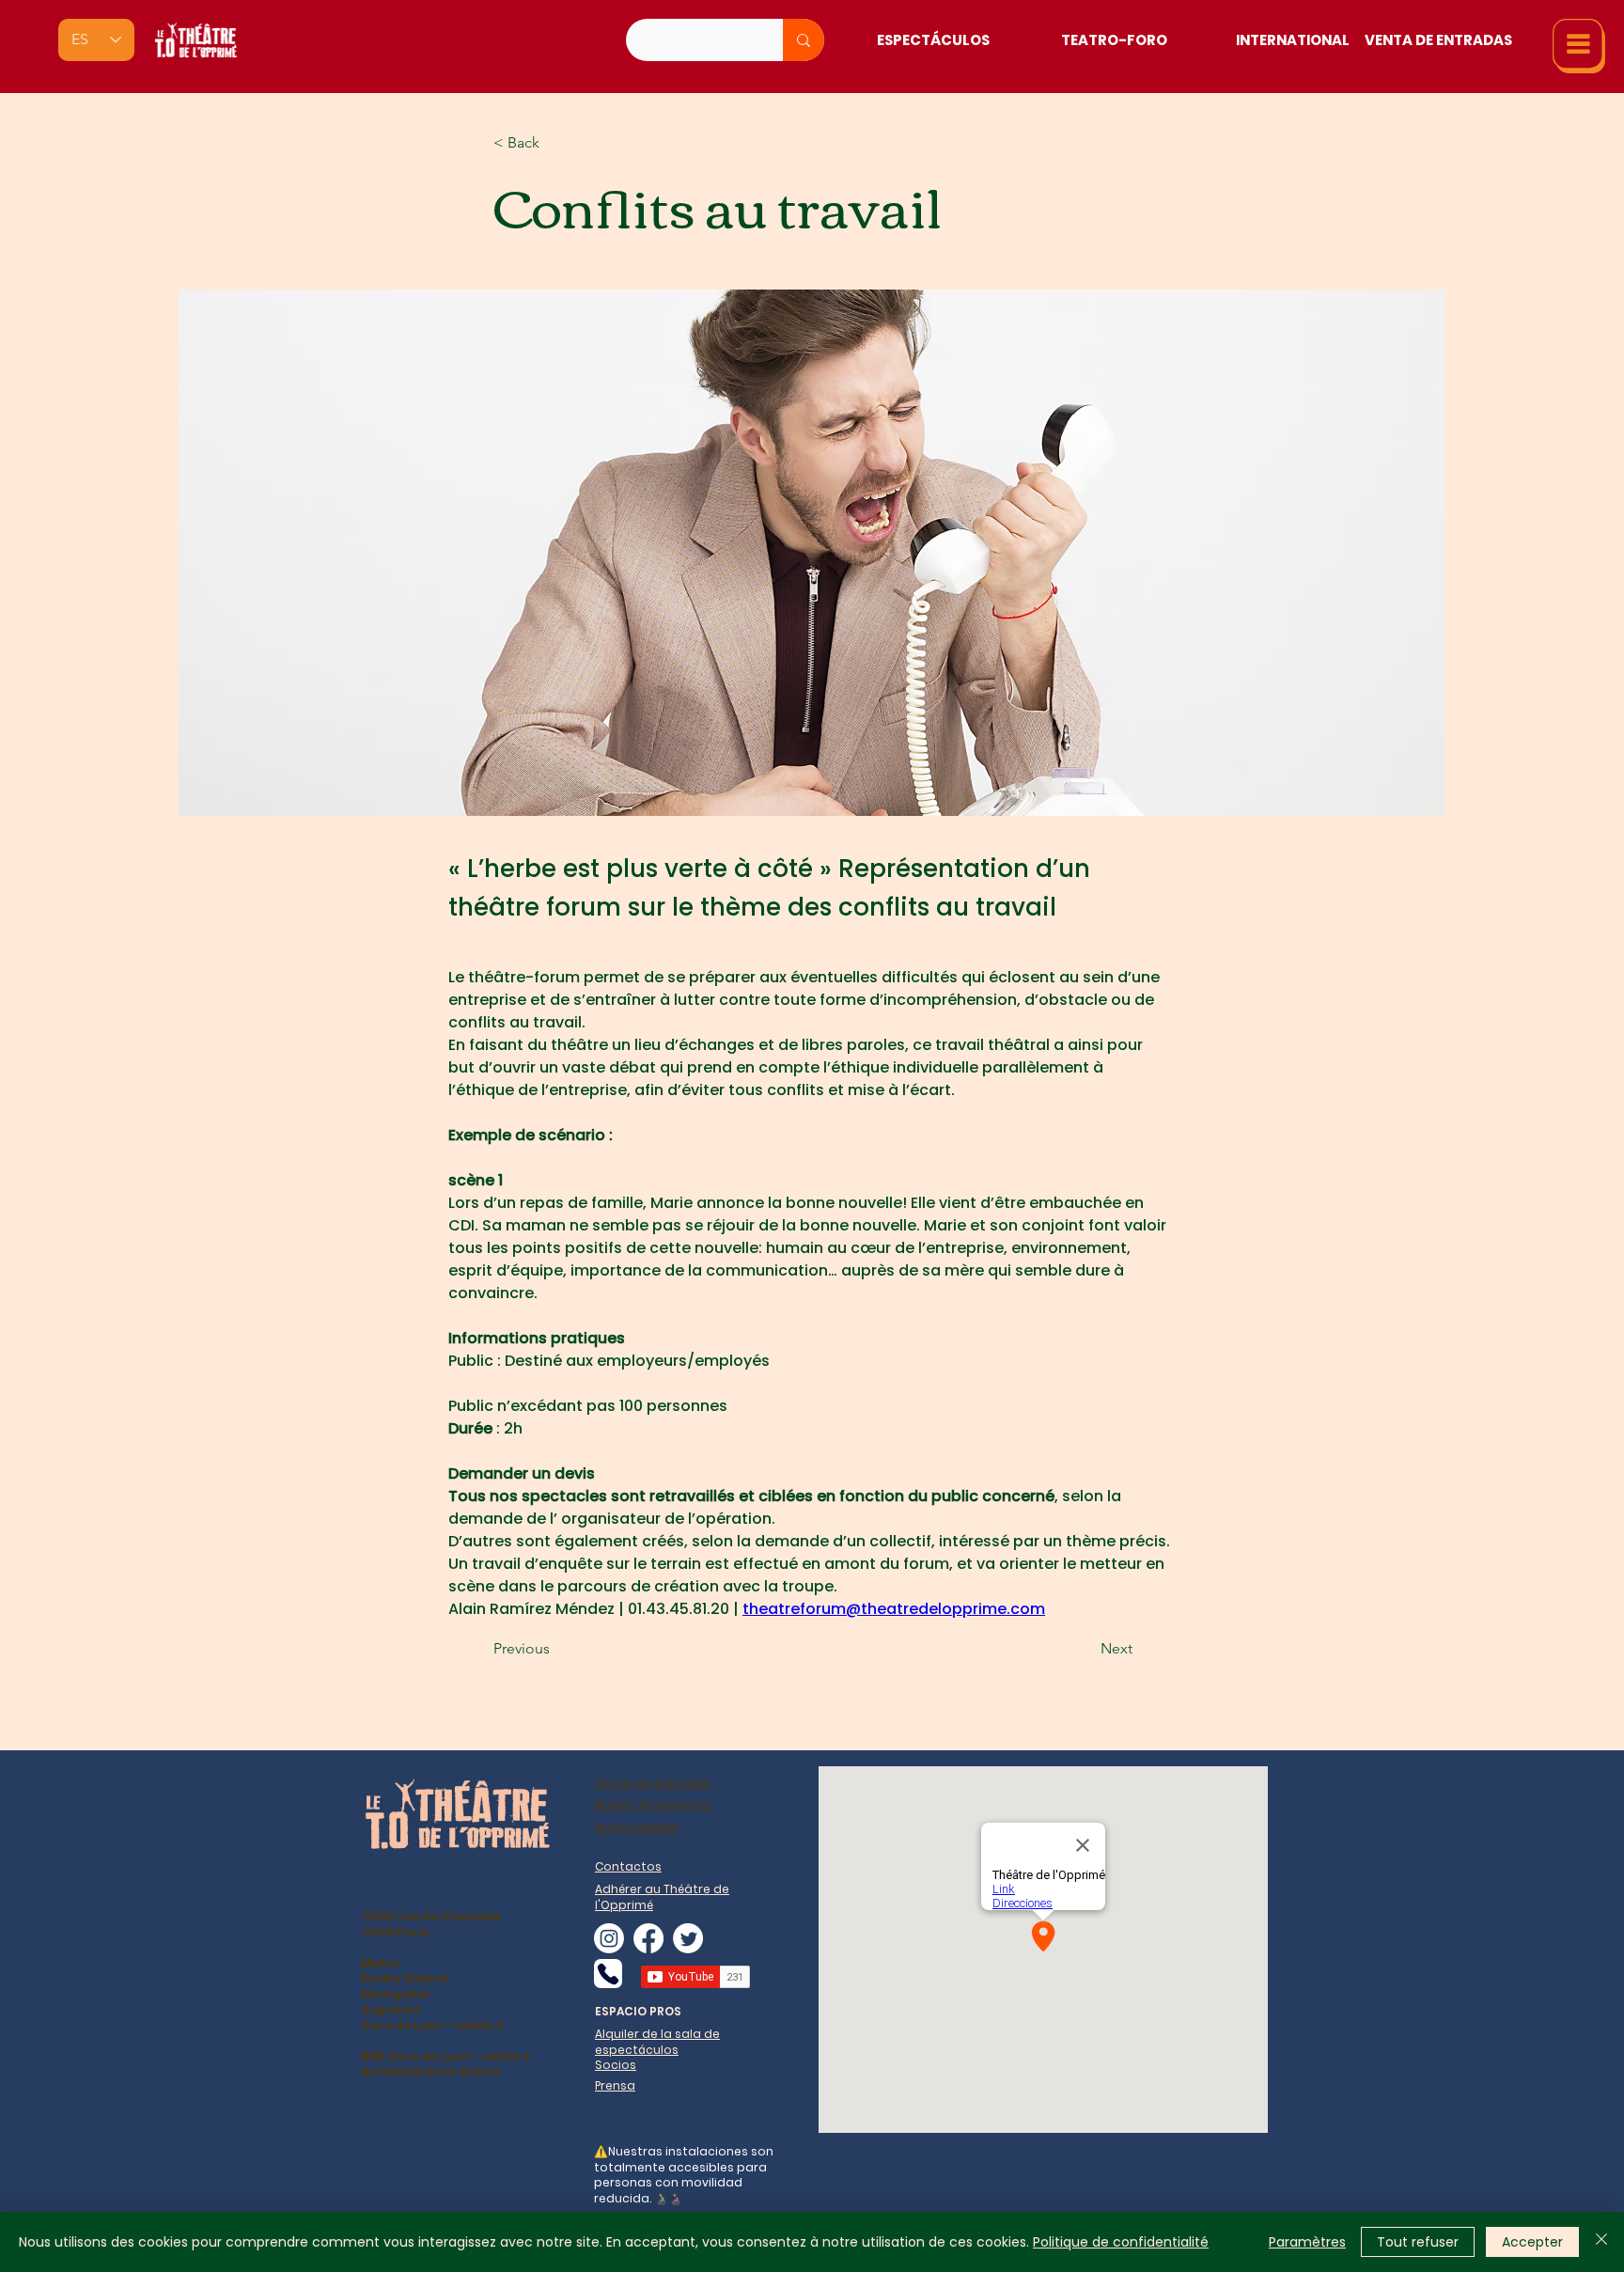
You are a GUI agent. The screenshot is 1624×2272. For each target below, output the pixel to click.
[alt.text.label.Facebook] (648, 1938)
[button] (1579, 46)
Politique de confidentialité (1121, 2242)
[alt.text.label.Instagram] (609, 1938)
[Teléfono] (608, 1974)
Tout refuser (1418, 2242)
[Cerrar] (1601, 2242)
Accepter (1532, 2242)
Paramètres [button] (1307, 2242)
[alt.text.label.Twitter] (688, 1938)
